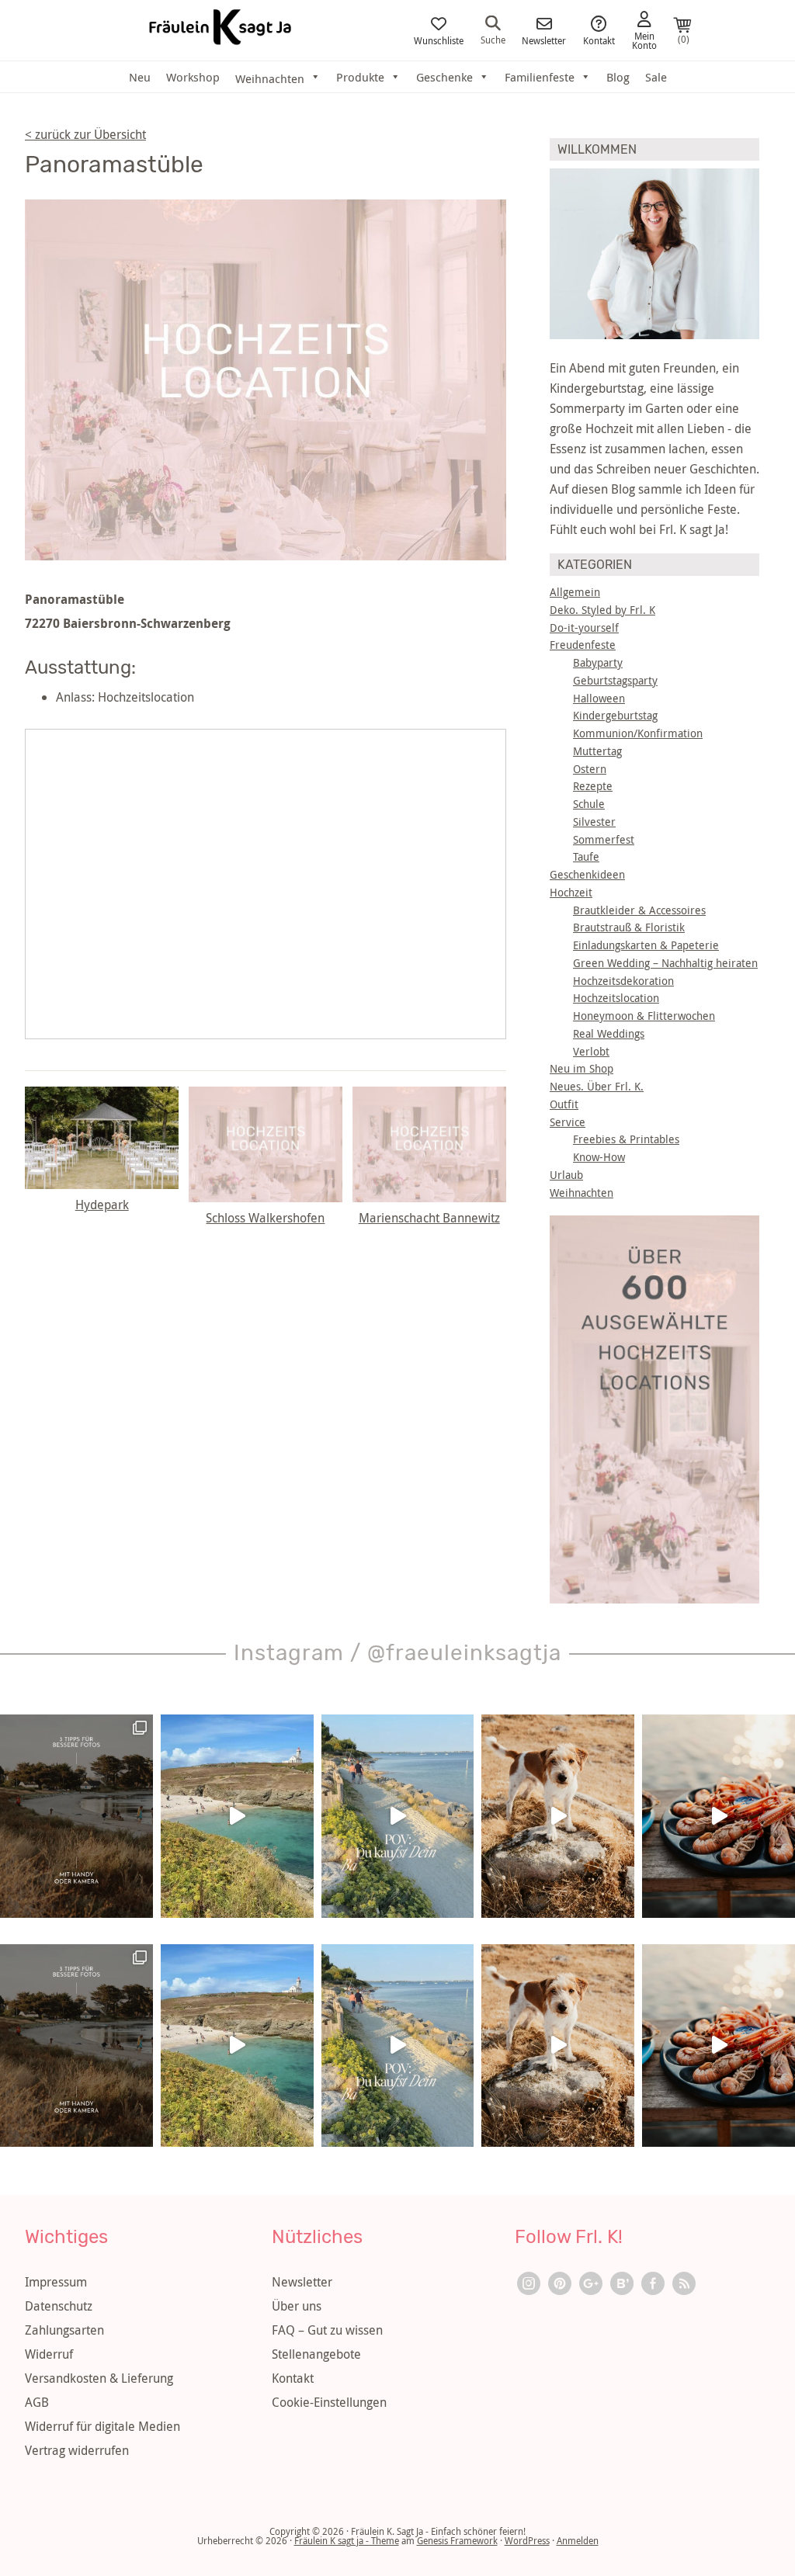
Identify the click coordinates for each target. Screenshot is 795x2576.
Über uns (297, 2306)
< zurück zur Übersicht (85, 134)
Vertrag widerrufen (77, 2450)
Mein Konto (644, 40)
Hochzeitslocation (616, 998)
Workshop (193, 77)
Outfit (564, 1104)
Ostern (590, 769)
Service (568, 1122)
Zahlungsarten (64, 2330)
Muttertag (597, 751)
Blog (618, 77)
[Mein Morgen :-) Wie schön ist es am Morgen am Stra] (398, 1816)
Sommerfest (604, 839)
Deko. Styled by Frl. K (602, 610)
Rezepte (593, 786)
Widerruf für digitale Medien (102, 2426)
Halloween (599, 698)
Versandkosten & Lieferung (99, 2378)
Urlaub (566, 1175)
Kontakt (599, 40)
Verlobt (591, 1051)
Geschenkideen (587, 874)
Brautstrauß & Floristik (629, 927)
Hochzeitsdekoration (623, 981)
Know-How (599, 1157)
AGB (37, 2402)
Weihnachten (581, 1193)
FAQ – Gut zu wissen (327, 2330)
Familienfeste (540, 77)
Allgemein (575, 592)
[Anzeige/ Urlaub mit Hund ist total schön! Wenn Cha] (558, 1816)
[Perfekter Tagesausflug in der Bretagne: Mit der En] (237, 1816)
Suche (493, 39)
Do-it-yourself (584, 628)
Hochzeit (571, 892)
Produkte (360, 77)
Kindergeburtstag (615, 715)
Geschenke (444, 77)
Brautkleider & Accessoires (639, 910)
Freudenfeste (583, 645)
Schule (589, 804)
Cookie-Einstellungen (329, 2402)
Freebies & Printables (626, 1139)
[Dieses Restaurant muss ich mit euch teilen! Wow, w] (719, 1816)
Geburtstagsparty (615, 680)
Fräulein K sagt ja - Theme (347, 2540)
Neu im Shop (581, 1068)
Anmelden (578, 2540)
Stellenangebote (316, 2354)
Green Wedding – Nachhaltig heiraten (665, 963)
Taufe (586, 856)
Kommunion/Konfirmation (638, 733)
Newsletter (544, 40)
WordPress (527, 2540)
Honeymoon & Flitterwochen (644, 1016)
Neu (140, 77)
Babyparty (598, 662)
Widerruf (49, 2354)
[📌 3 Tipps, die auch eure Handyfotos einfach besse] (76, 1816)
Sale (656, 77)
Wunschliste (439, 40)
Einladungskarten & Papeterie (646, 945)
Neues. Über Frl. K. (597, 1086)
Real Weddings (609, 1033)
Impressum (56, 2282)
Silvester (594, 822)
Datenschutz (59, 2306)
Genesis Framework (457, 2540)
